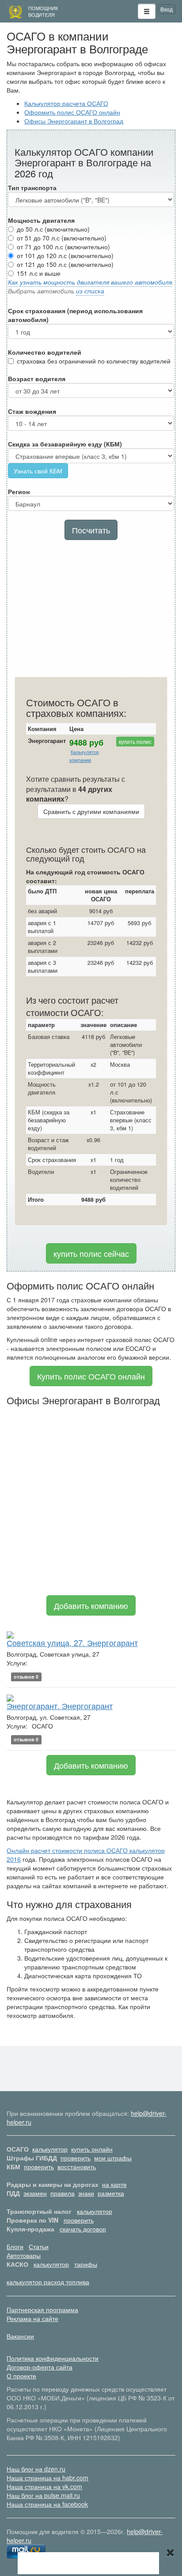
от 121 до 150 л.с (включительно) (65, 264)
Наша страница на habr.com (47, 2478)
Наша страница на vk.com (44, 2486)
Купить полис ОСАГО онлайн (91, 1376)
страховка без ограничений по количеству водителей (94, 361)
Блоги (15, 2246)
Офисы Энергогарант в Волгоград (74, 121)
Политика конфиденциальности (53, 2358)
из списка (90, 291)
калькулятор (50, 2149)
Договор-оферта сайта (40, 2367)
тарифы (86, 2264)
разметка (111, 2193)
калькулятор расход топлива (48, 2282)
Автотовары (24, 2255)
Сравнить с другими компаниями (91, 811)
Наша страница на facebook (47, 2504)
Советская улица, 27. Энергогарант (72, 1642)
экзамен (35, 2193)
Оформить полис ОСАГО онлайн (72, 112)
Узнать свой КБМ (38, 471)
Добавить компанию (91, 1605)
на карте (114, 2184)
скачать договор (83, 2229)
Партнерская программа (42, 2310)
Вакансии (20, 2336)
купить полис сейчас (91, 1253)
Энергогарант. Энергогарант (60, 1706)
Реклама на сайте (32, 2318)
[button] (147, 11)
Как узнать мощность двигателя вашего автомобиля (90, 282)
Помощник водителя (43, 11)
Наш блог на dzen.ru (36, 2469)
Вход (167, 9)
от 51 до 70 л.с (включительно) (62, 238)
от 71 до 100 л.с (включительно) (63, 247)
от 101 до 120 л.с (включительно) (65, 255)
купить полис (135, 741)
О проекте (21, 2376)
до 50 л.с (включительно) (53, 229)
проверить (76, 2158)
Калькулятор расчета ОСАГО (66, 103)
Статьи (39, 2246)
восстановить (77, 2167)
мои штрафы (113, 2158)
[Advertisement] (91, 611)
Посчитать (91, 530)
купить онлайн (92, 2149)
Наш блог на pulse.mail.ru (43, 2495)
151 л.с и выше (39, 273)
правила (63, 2193)
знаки (86, 2193)
